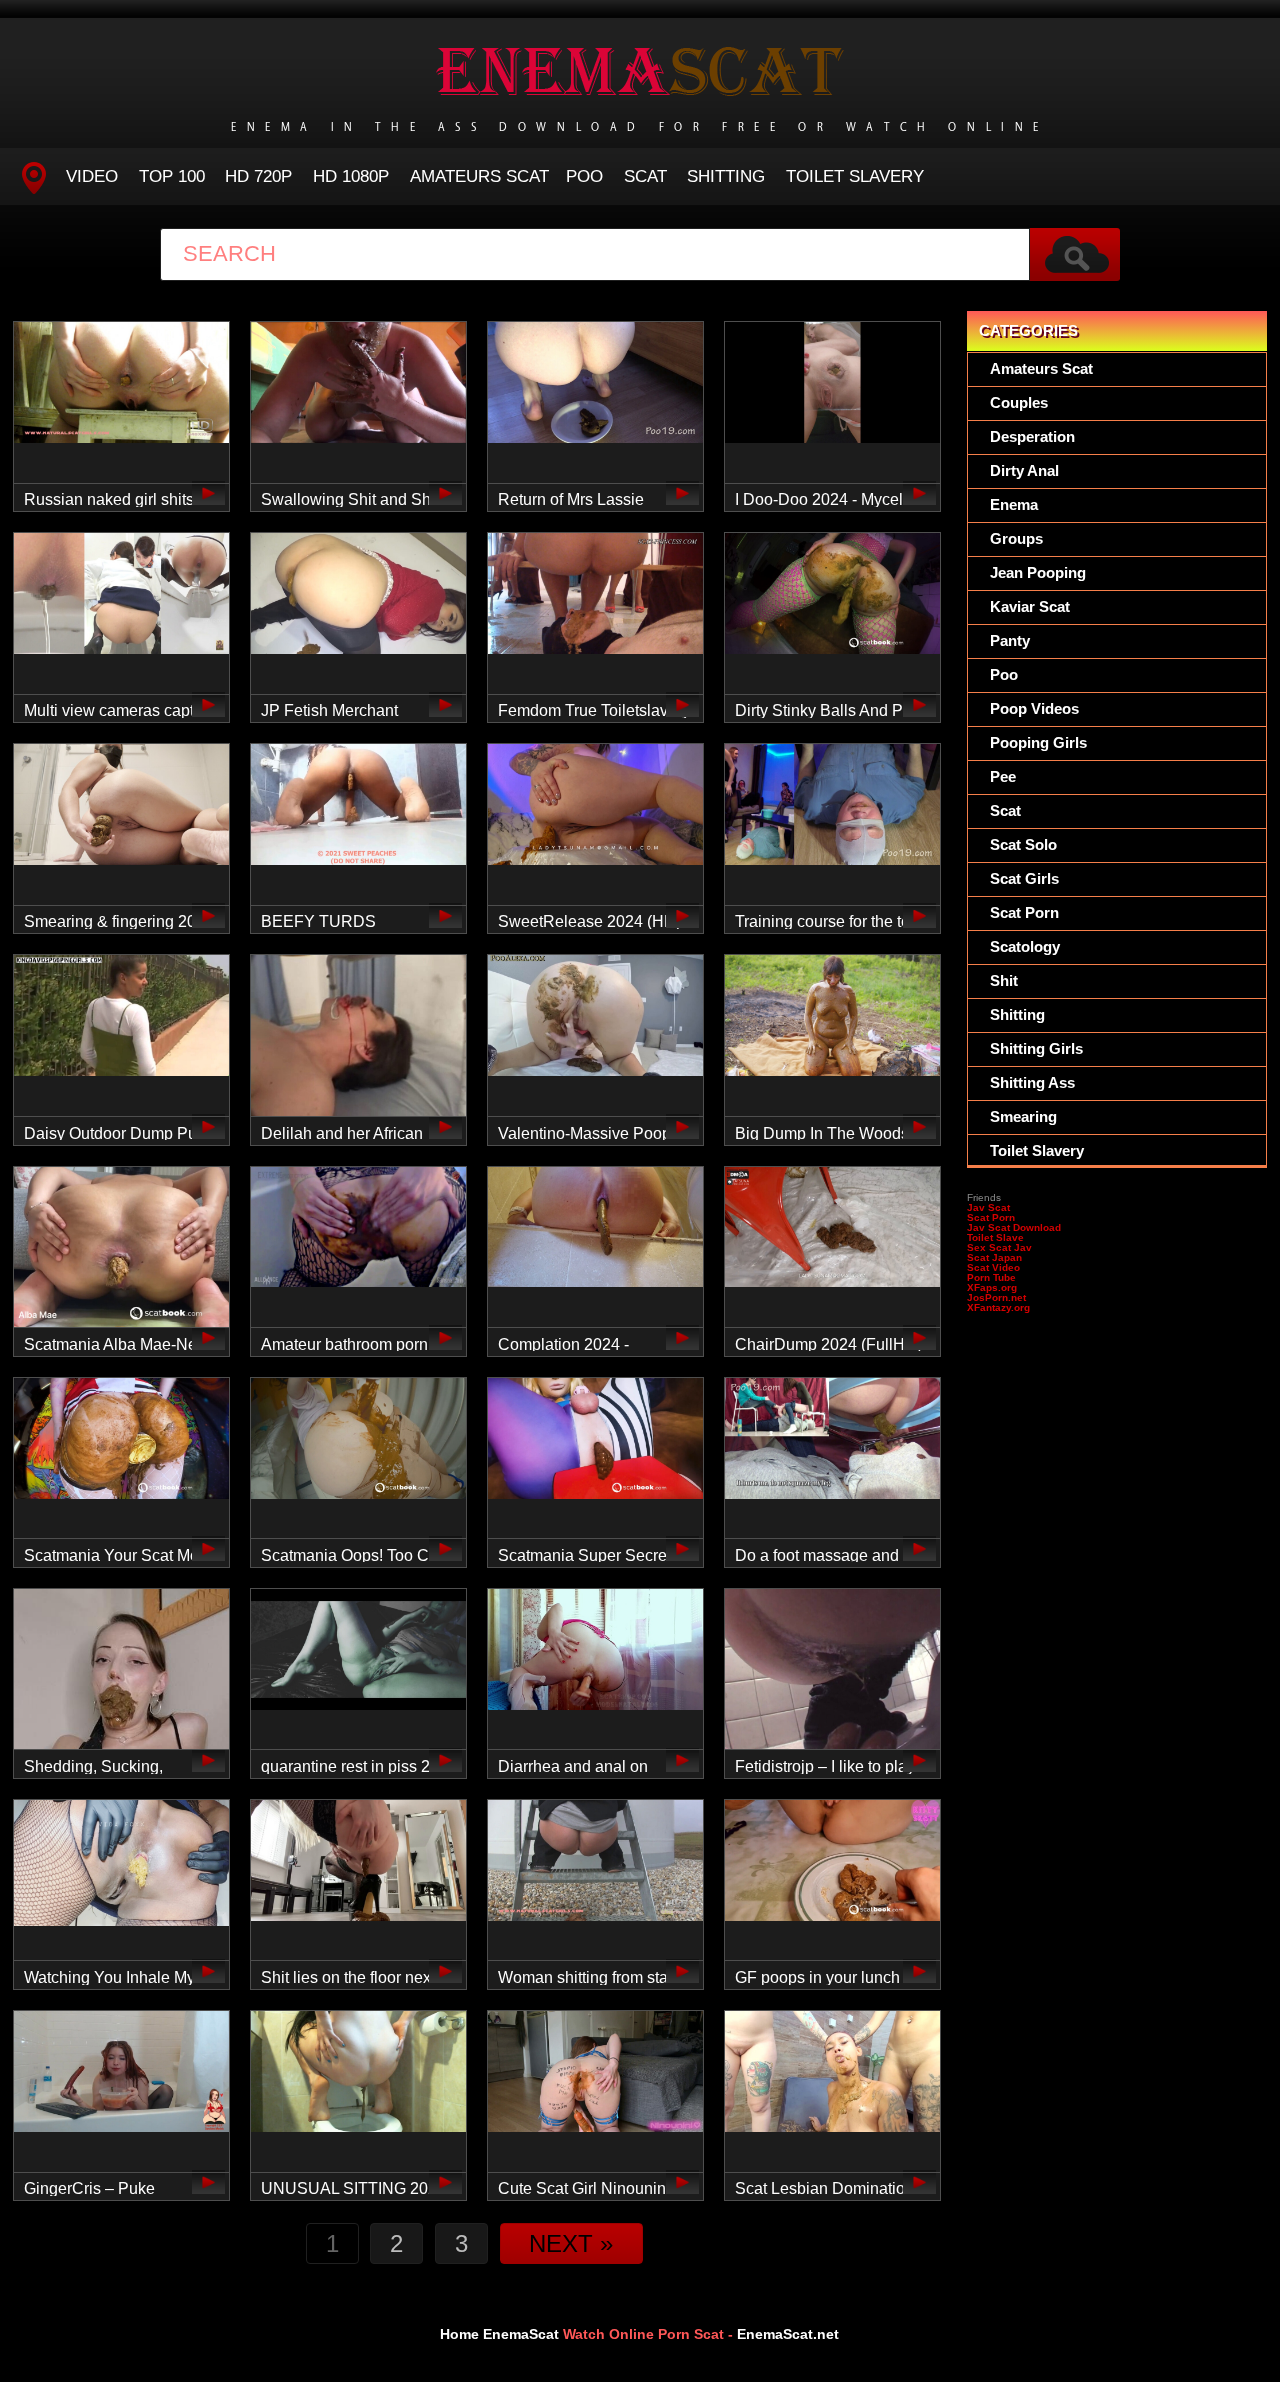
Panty (1010, 640)
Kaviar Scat (1030, 606)
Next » (571, 2243)
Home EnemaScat (499, 2334)
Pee (1003, 776)
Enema (1014, 504)
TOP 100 (172, 176)
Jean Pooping (1038, 572)
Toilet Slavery (855, 176)
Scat (645, 176)
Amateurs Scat (479, 176)
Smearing (1023, 1116)
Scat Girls (1024, 878)
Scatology (1025, 946)
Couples (1019, 402)
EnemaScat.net (788, 2334)
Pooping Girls (1038, 742)
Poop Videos (1034, 708)
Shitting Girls (1036, 1048)
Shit (1004, 980)
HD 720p (258, 176)
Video (92, 176)
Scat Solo (1023, 844)
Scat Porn (1024, 912)
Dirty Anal (1024, 470)
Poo (584, 176)
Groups (1016, 538)
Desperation (1032, 436)
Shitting (726, 176)
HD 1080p (351, 176)
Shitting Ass (1032, 1082)
